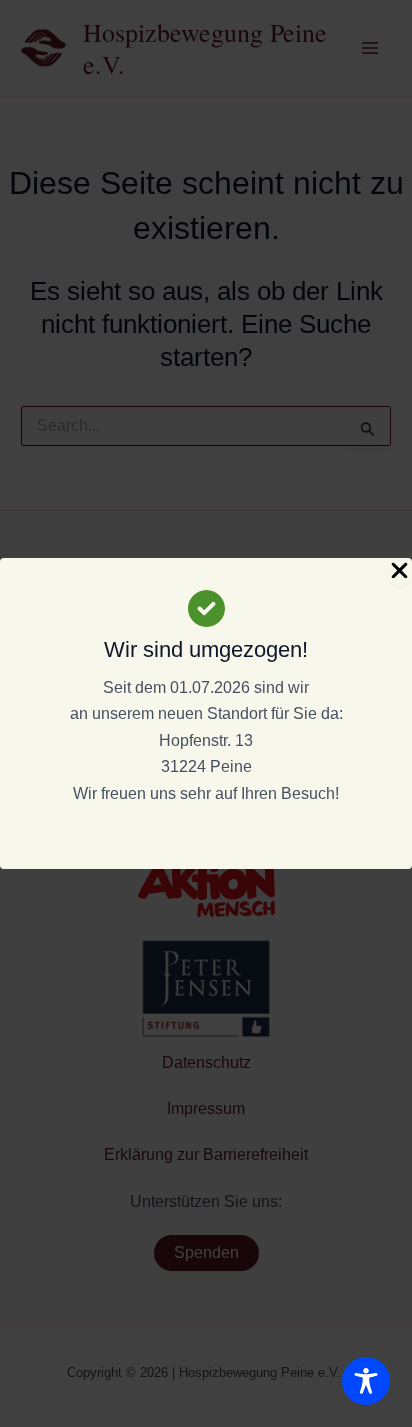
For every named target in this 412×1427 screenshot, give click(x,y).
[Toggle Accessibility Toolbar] (366, 1381)
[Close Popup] (399, 572)
